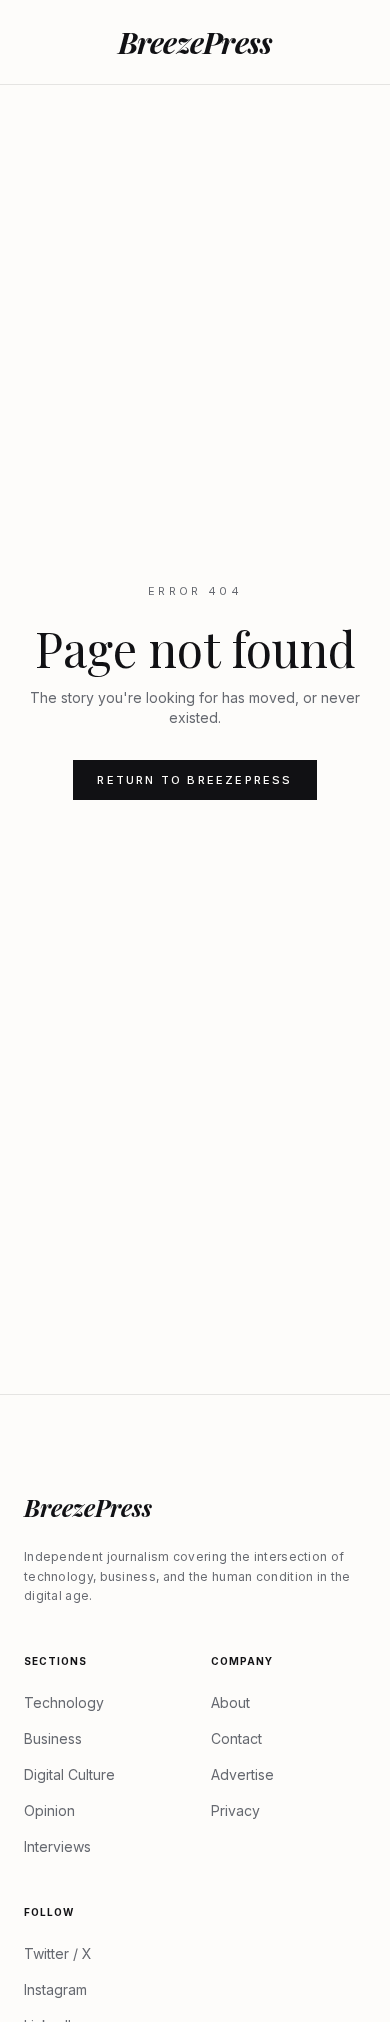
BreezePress (195, 42)
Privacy (235, 1810)
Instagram (55, 1989)
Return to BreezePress (194, 780)
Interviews (57, 1846)
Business (53, 1738)
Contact (236, 1738)
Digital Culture (69, 1774)
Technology (64, 1702)
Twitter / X (58, 1953)
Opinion (49, 1810)
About (230, 1702)
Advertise (242, 1774)
